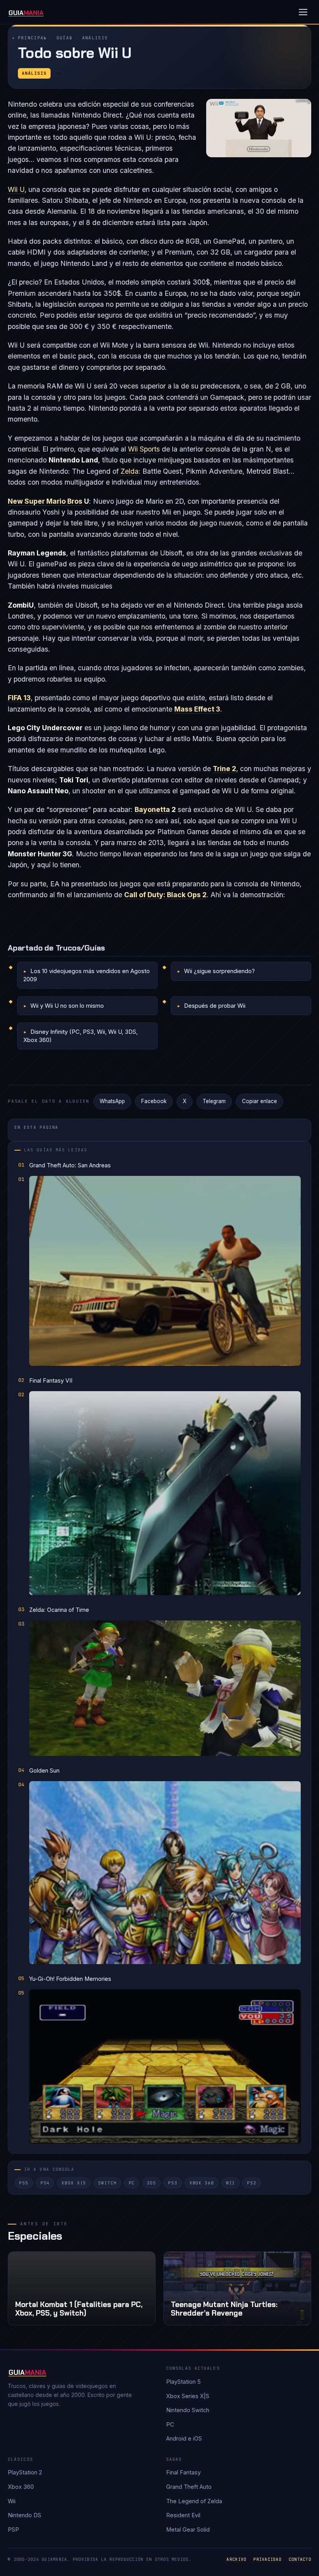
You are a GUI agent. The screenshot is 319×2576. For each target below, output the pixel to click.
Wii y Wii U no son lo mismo (67, 1006)
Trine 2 (224, 769)
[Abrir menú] (303, 12)
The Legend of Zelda (194, 2501)
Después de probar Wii (215, 1006)
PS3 (173, 2183)
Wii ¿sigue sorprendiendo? (219, 971)
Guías (65, 38)
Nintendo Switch (188, 2410)
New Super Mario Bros (45, 501)
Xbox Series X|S (188, 2396)
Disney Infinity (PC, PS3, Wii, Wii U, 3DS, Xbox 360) (81, 1036)
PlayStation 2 (25, 2472)
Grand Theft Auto (189, 2487)
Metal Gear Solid (188, 2529)
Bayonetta (152, 809)
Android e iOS (184, 2438)
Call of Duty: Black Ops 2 (165, 895)
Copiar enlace (259, 1101)
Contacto (300, 2559)
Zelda (130, 471)
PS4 (45, 2183)
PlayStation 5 (183, 2382)
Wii (231, 2183)
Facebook (154, 1101)
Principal (32, 38)
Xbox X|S (74, 2183)
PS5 (24, 2183)
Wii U (16, 189)
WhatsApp (112, 1101)
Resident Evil (183, 2515)
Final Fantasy (183, 2472)
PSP (13, 2529)
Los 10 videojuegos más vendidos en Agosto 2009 (87, 975)
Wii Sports (144, 449)
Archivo (236, 2559)
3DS (151, 2183)
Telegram (214, 1101)
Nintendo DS (25, 2515)
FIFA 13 (19, 698)
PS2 (252, 2183)
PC (132, 2183)
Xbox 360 (202, 2183)
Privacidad (267, 2559)
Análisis (95, 38)
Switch (107, 2183)
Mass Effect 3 (197, 709)
